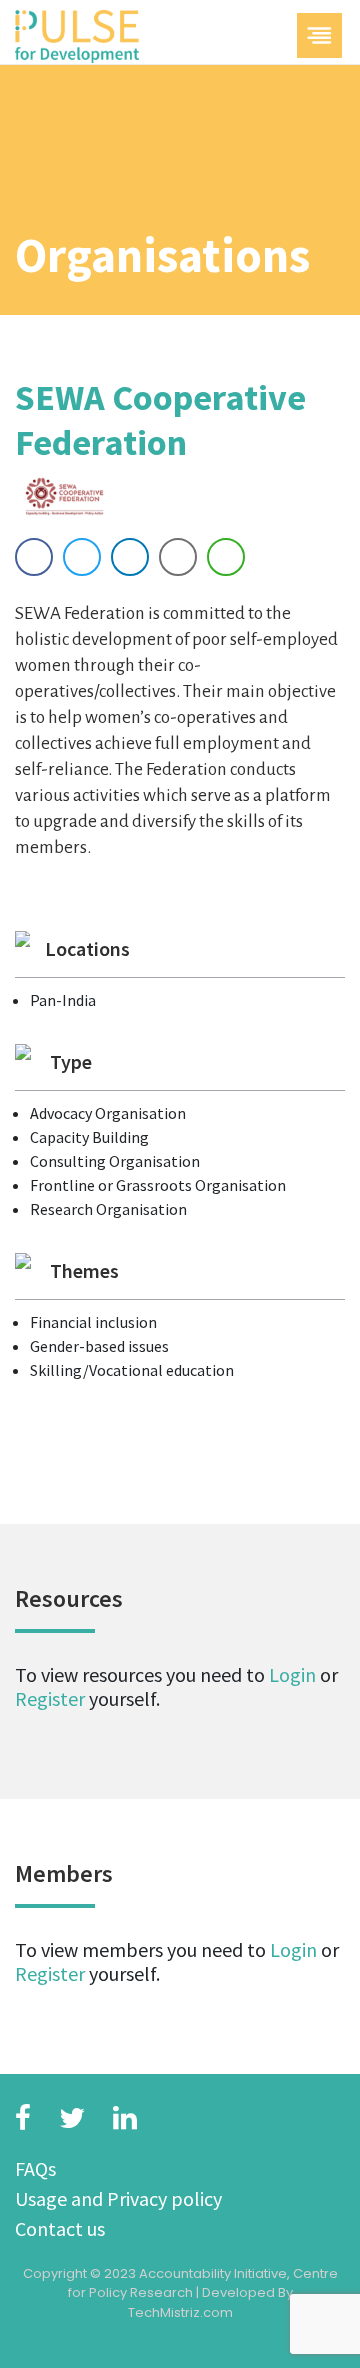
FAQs (35, 2168)
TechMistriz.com (180, 2312)
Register (50, 1698)
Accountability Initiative (213, 2273)
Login (292, 1674)
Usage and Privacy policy (118, 2198)
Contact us (60, 2228)
